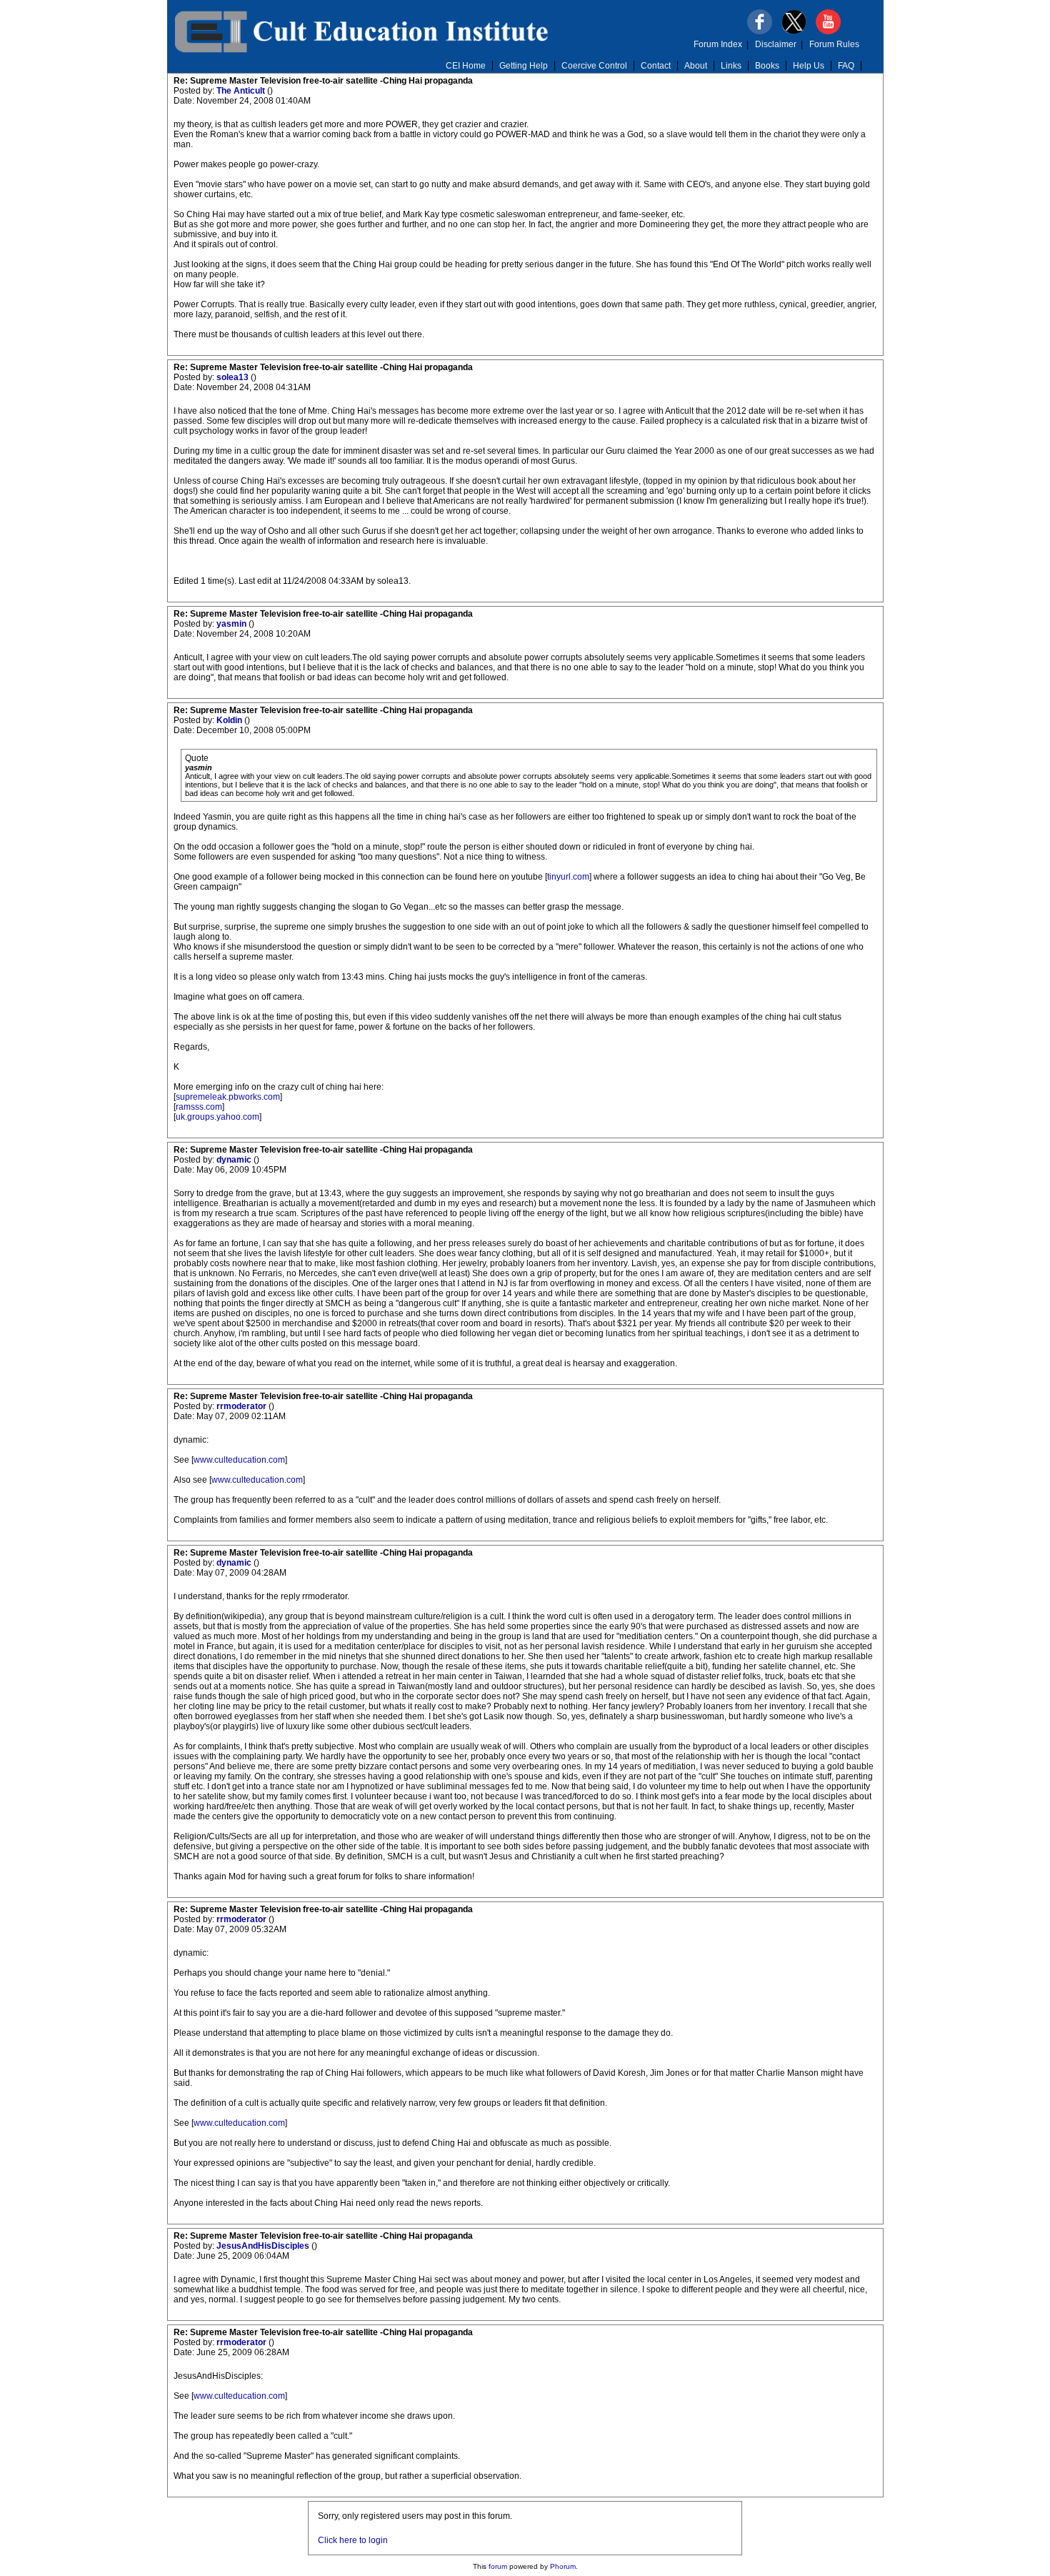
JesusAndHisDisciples (264, 2246)
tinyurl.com (568, 877)
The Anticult (242, 91)
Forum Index (718, 44)
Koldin (230, 720)
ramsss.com (199, 1107)
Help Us (809, 66)
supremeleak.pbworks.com (228, 1097)
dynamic (235, 1160)
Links (731, 66)
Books (767, 66)
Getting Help (524, 66)
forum (498, 2566)
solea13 (234, 377)
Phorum (563, 2566)
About (696, 66)
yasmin (232, 624)
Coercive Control (594, 66)
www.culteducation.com (239, 1460)
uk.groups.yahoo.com (217, 1117)
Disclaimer (776, 44)
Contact (656, 66)
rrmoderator (242, 1406)
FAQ (846, 66)
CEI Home (466, 66)
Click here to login (353, 2540)
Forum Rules (834, 44)
